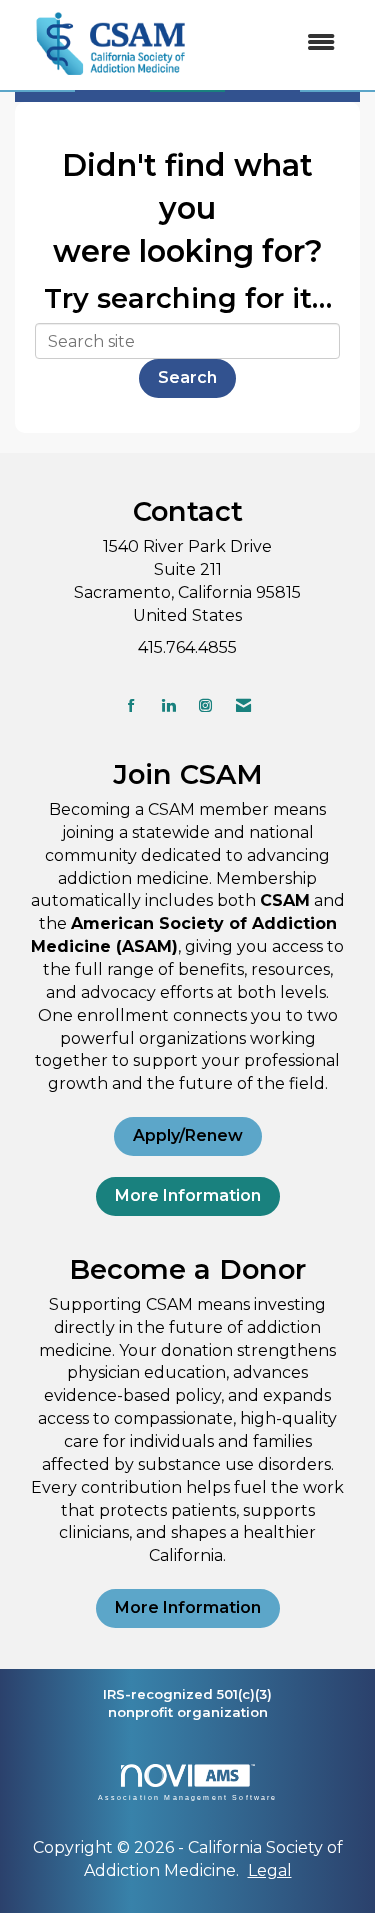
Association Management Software (188, 1797)
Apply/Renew (188, 1135)
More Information (188, 1195)
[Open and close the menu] (280, 43)
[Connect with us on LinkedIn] (168, 705)
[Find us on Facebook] (131, 705)
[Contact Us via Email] (243, 705)
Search (187, 377)
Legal (270, 1870)
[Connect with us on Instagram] (205, 705)
